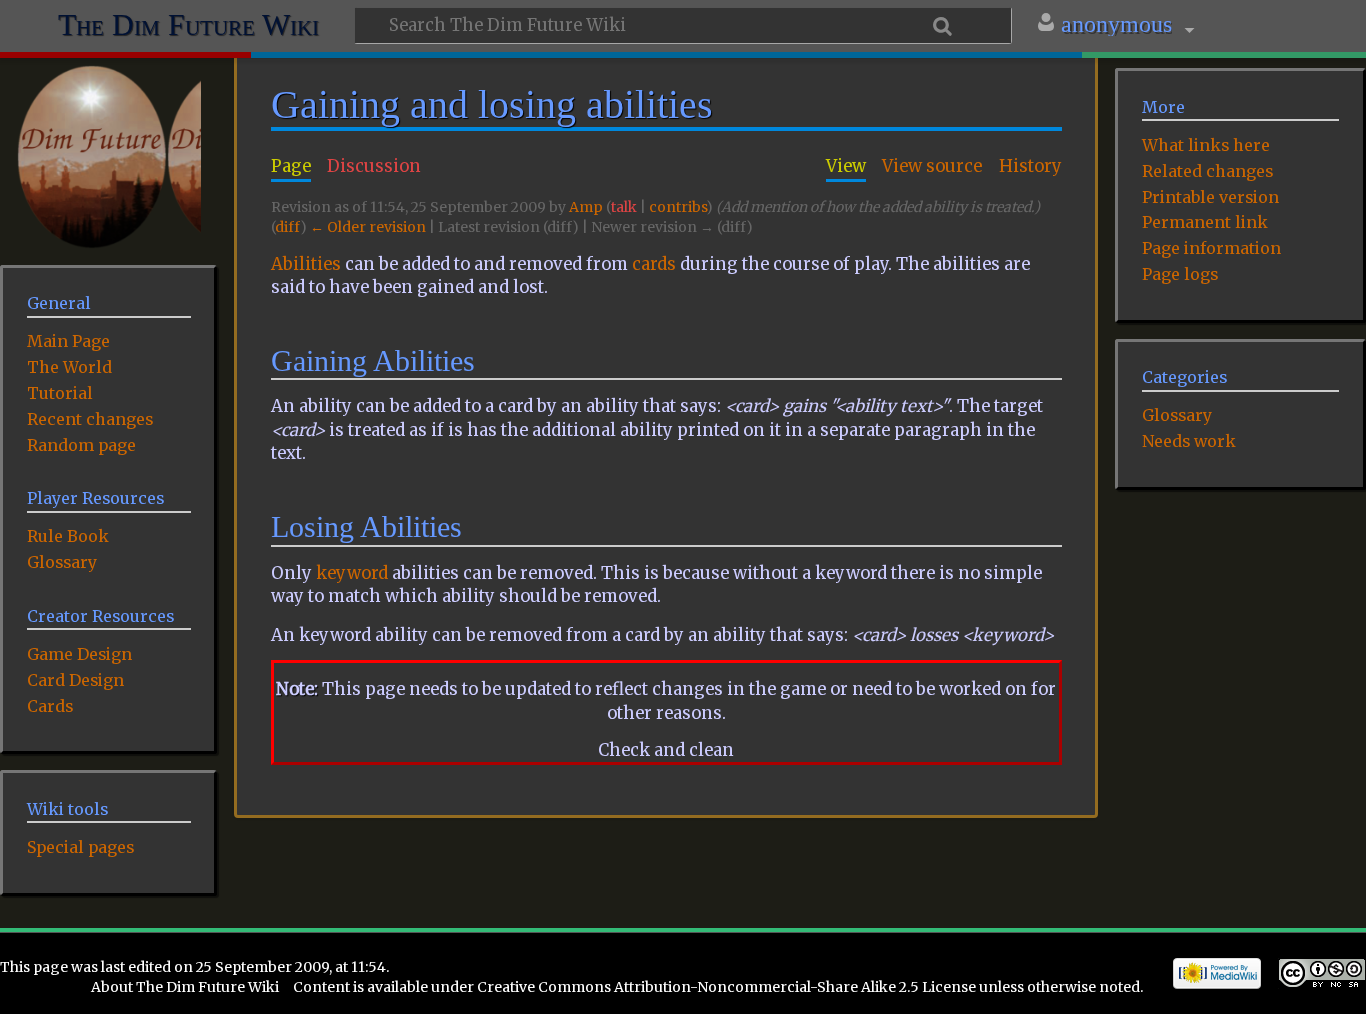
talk (624, 207)
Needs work (1189, 441)
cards (654, 264)
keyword (352, 573)
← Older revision (368, 227)
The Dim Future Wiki (188, 22)
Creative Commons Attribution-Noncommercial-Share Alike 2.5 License (726, 987)
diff (287, 227)
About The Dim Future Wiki (185, 987)
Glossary (1177, 415)
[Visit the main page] (109, 157)
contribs (677, 207)
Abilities (306, 264)
